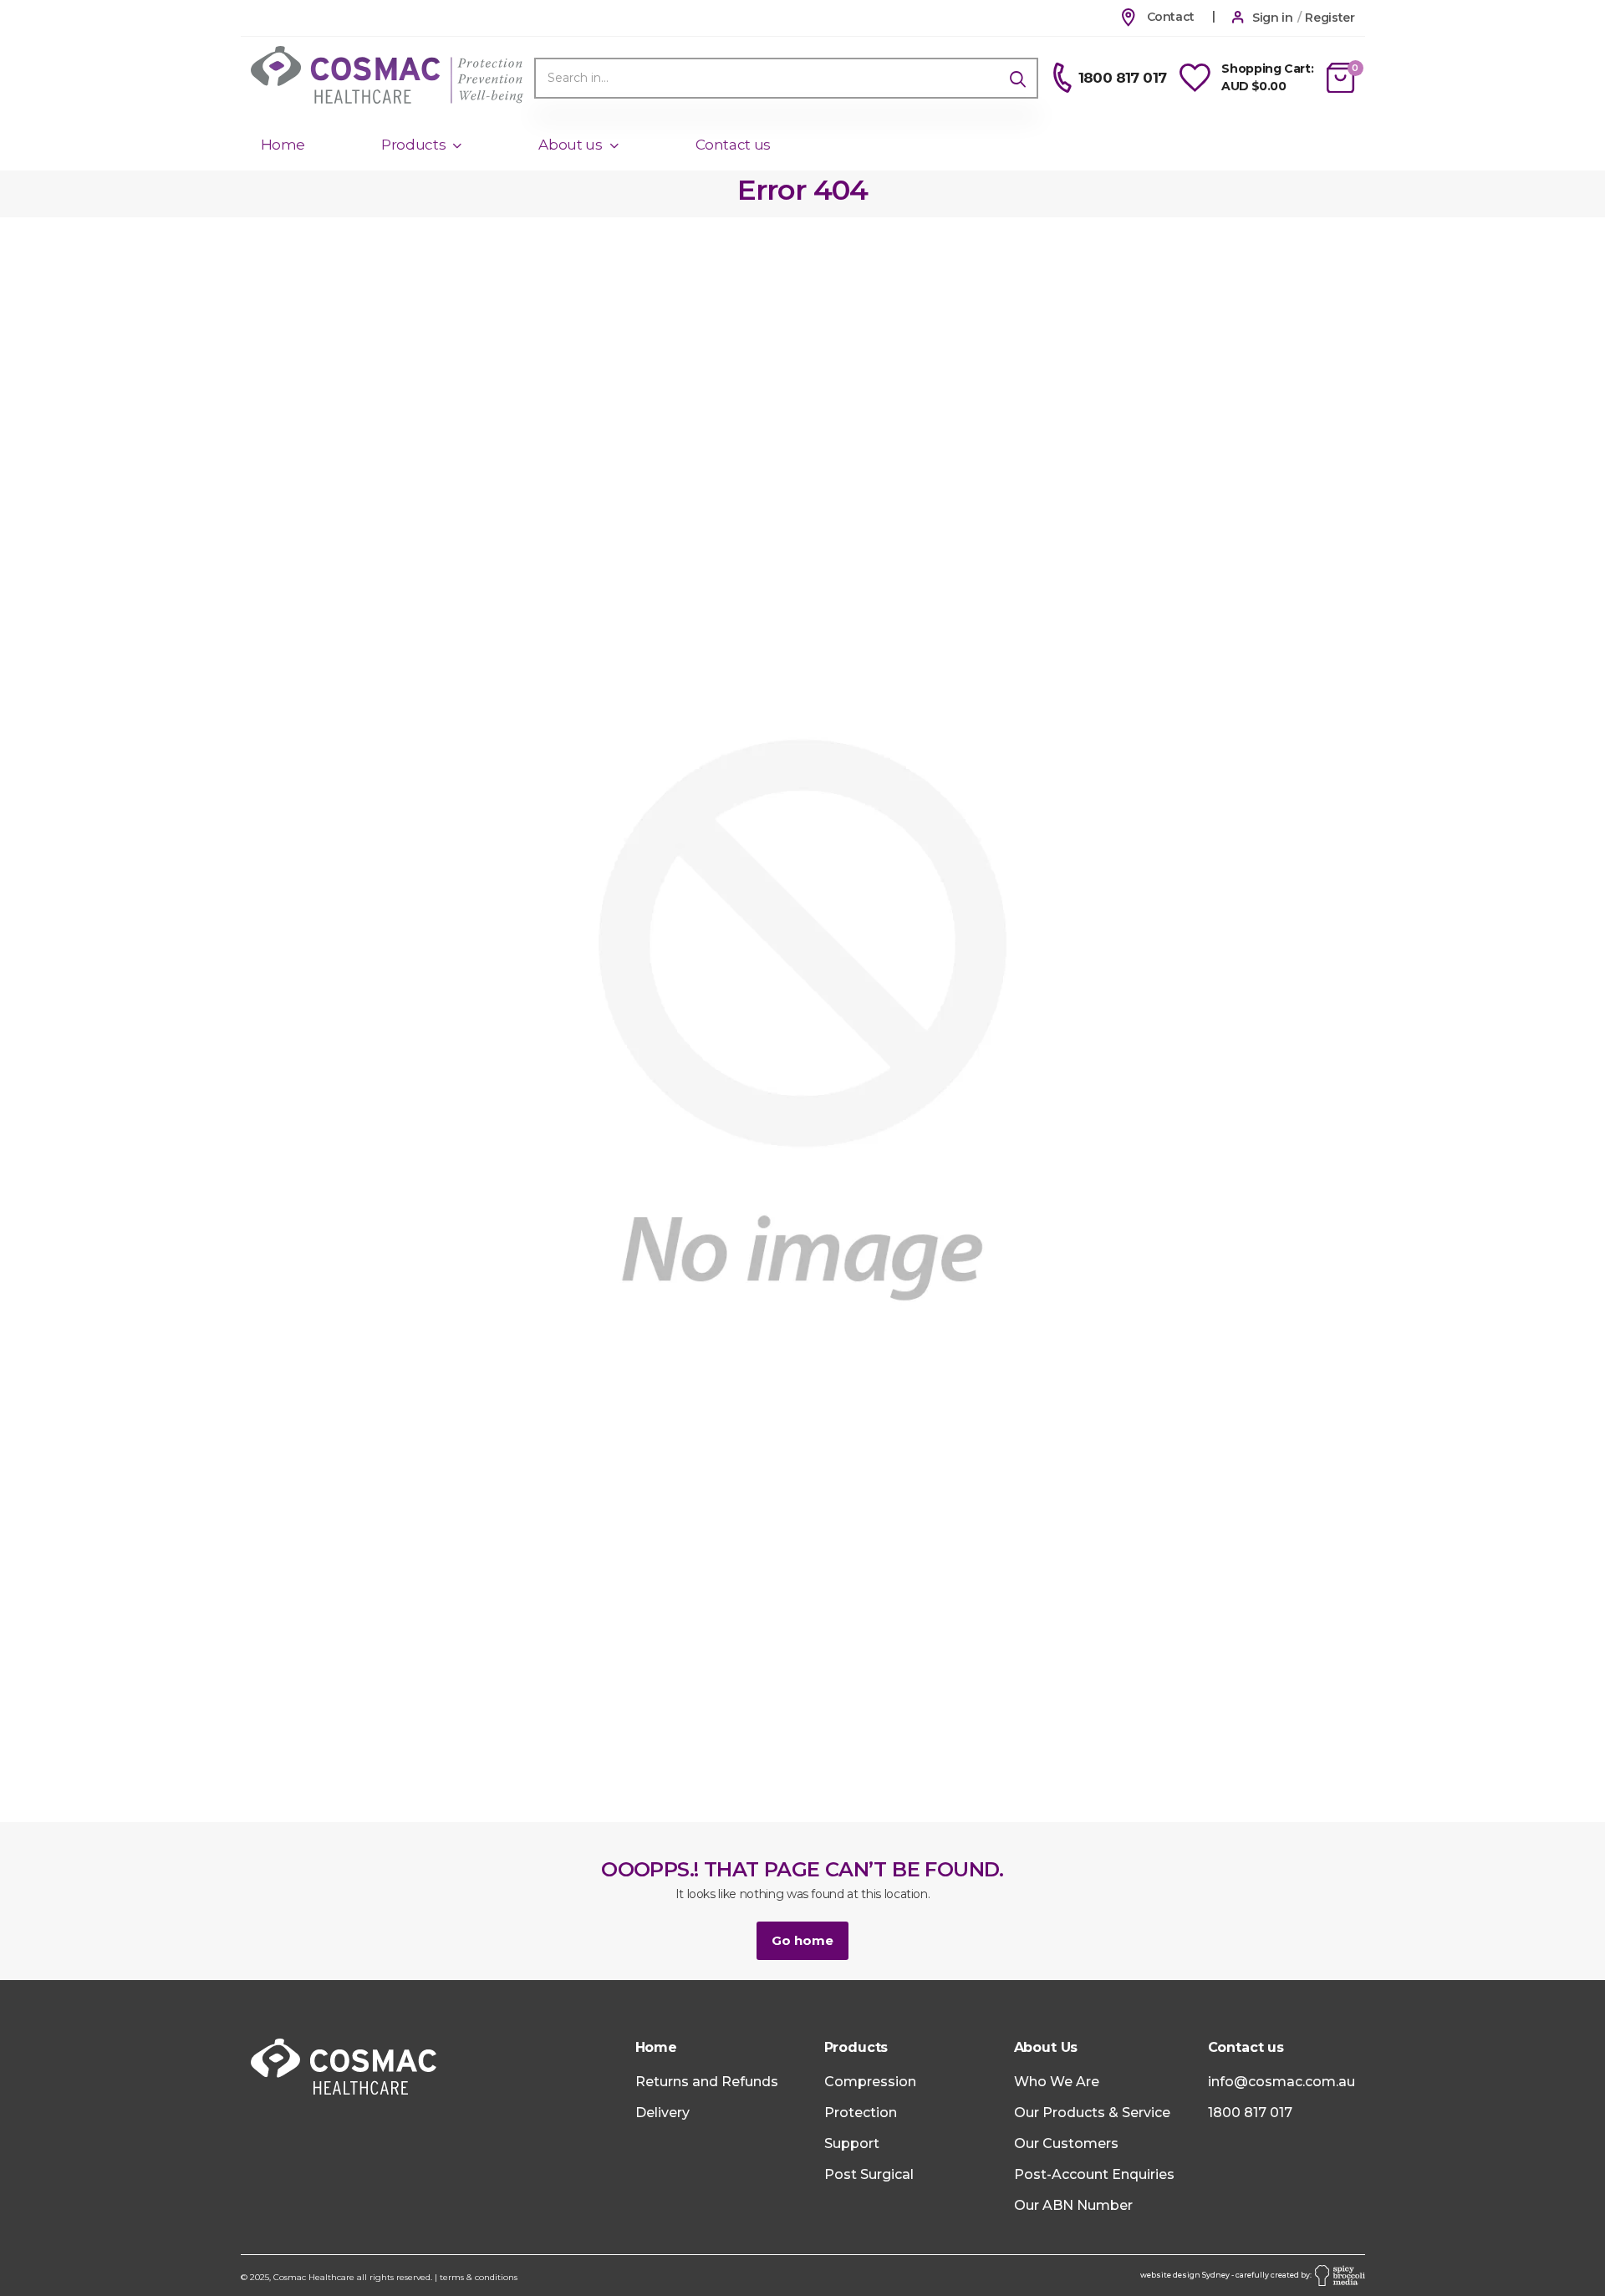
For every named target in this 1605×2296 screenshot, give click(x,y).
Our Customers (1066, 2143)
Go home (802, 1940)
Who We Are (1057, 2082)
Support (852, 2143)
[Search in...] (1018, 78)
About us (570, 145)
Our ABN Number (1073, 2205)
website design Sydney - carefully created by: (1228, 2275)
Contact (1169, 17)
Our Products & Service (1092, 2113)
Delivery (662, 2113)
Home (283, 145)
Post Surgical (869, 2174)
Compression (870, 2082)
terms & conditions (479, 2277)
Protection (861, 2113)
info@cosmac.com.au (1281, 2082)
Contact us (734, 145)
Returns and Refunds (707, 2082)
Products (413, 145)
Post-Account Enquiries (1094, 2174)
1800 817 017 (1250, 2113)
